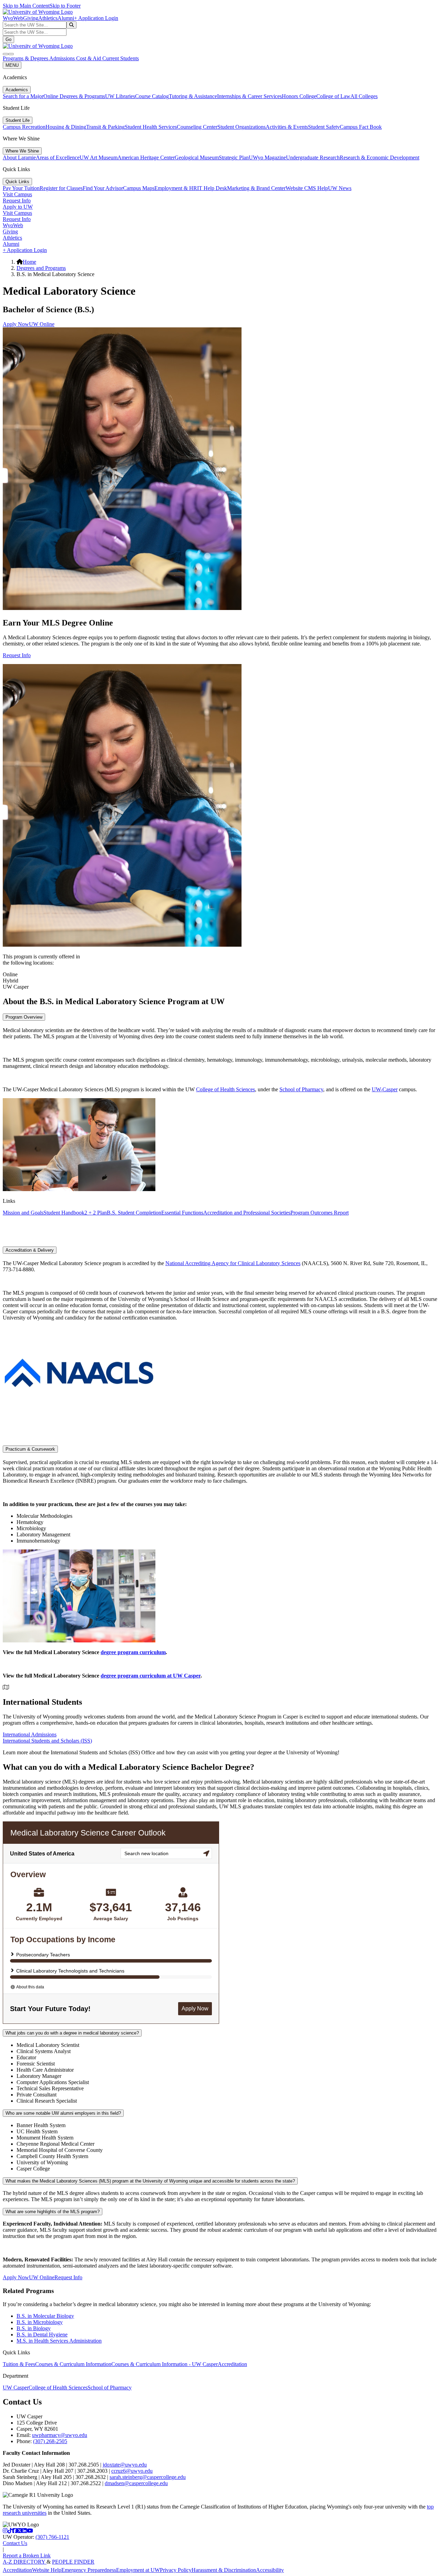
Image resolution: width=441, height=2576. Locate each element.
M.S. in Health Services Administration (59, 2341)
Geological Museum (197, 157)
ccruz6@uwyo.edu (132, 2471)
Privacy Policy (176, 2570)
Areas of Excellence (58, 157)
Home (29, 262)
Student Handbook (64, 1213)
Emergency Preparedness (89, 2570)
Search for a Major (23, 96)
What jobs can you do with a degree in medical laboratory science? (72, 2033)
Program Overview (24, 1017)
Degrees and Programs (41, 268)
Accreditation (232, 2364)
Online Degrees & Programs (74, 96)
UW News (340, 188)
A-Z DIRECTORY (25, 2562)
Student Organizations (242, 127)
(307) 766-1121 (52, 2537)
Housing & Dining (66, 127)
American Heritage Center (146, 157)
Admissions (63, 58)
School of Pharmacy (301, 1089)
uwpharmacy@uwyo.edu (60, 2435)
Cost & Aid (89, 58)
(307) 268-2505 (50, 2441)
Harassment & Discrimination (224, 2570)
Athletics (48, 18)
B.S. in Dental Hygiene (42, 2335)
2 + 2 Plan (96, 1213)
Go (8, 39)
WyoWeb (13, 18)
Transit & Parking (105, 127)
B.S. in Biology (34, 2328)
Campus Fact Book (361, 127)
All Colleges (364, 96)
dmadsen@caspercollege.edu (136, 2483)
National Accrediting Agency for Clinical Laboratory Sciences (233, 1263)
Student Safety (324, 127)
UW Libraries (120, 96)
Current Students (121, 58)
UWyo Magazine (267, 157)
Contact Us (15, 2543)
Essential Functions (182, 1213)
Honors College (299, 96)
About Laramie (19, 157)
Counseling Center (197, 127)
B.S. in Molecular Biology (45, 2316)
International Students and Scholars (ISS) (47, 1741)
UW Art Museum (99, 157)
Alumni (66, 18)
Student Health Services (151, 127)
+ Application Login (96, 18)
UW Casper (16, 2388)
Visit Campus (17, 194)
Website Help (47, 2570)
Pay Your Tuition (21, 188)
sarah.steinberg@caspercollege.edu (148, 2477)
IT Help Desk (212, 188)
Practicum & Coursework (30, 1449)
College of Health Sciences (225, 1089)
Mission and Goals (23, 1213)
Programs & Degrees (26, 58)
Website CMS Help (307, 188)
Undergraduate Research (313, 157)
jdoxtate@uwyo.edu (125, 2465)
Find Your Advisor (103, 188)
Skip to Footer (65, 6)
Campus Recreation (24, 127)
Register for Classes (61, 188)
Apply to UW (18, 207)
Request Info (17, 201)
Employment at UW (138, 2570)
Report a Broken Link (27, 2556)
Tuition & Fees (19, 2364)
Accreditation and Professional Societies (247, 1213)
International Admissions (30, 1734)
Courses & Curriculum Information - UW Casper (165, 2364)
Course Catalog (152, 96)
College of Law (333, 96)
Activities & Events (287, 127)
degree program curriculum (133, 1652)
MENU (12, 65)
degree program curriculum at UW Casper (151, 1676)
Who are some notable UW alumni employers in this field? (63, 2113)
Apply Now (16, 324)
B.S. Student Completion (134, 1213)
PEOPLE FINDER (73, 2562)
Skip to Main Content (26, 6)
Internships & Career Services (249, 96)
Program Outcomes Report (320, 1213)
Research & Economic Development (380, 157)
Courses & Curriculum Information (73, 2364)
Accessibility (270, 2570)
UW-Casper (385, 1089)
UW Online (42, 324)
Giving (31, 18)
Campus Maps (139, 188)
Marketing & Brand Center (256, 188)
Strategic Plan (234, 157)
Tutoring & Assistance (193, 96)
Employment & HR (176, 188)
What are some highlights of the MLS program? (53, 2212)
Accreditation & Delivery (30, 1250)
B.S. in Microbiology (40, 2322)
